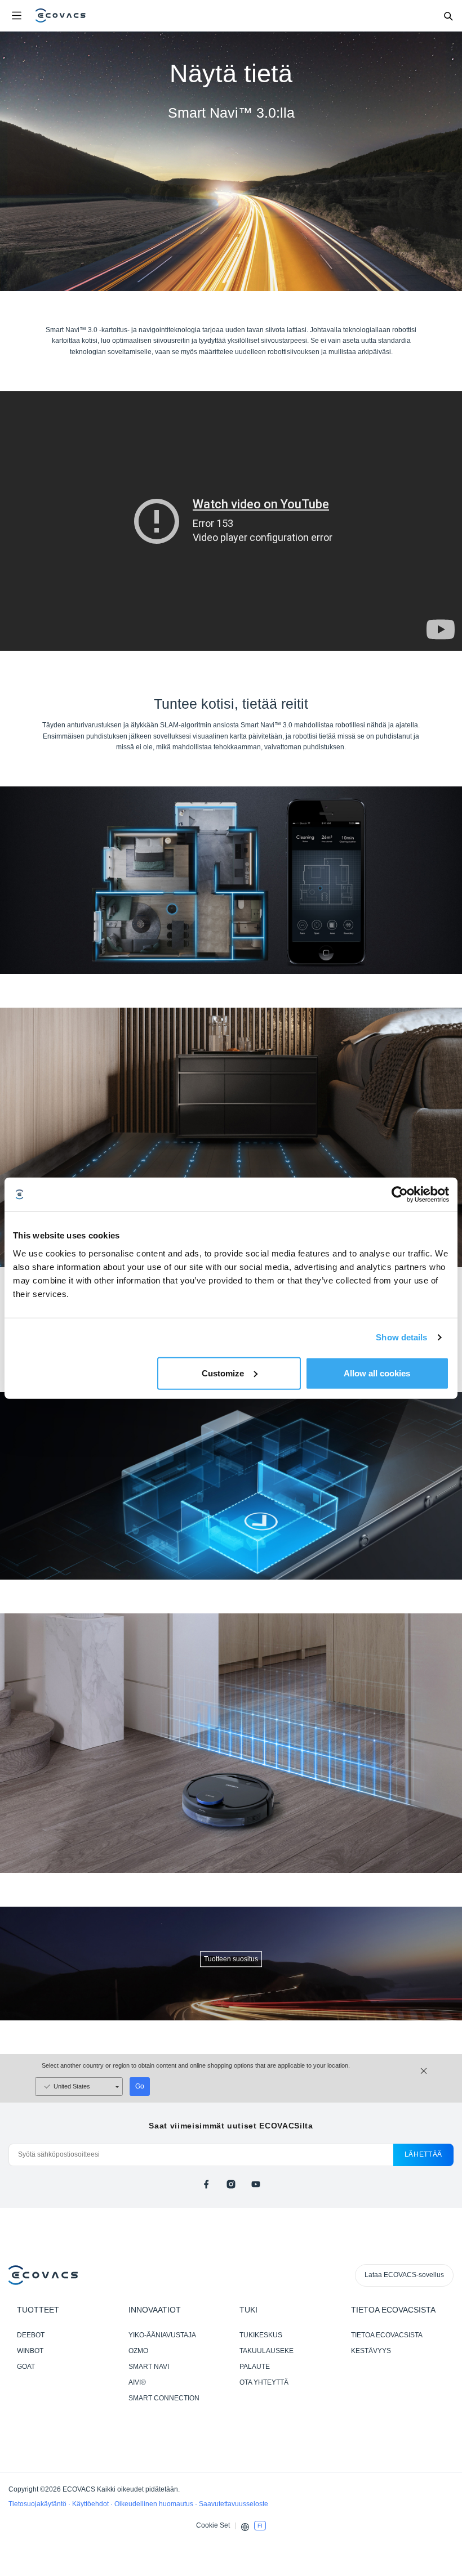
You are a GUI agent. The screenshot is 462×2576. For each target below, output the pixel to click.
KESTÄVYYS (371, 2351)
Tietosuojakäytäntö (38, 2504)
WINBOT (30, 2351)
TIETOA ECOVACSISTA (387, 2335)
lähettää (423, 2154)
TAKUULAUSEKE (266, 2351)
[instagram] (231, 2184)
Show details (401, 1337)
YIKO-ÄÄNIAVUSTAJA (162, 2335)
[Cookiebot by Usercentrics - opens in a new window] (400, 1195)
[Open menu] (16, 16)
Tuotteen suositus (231, 1959)
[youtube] (256, 2184)
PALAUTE (255, 2367)
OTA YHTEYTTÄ (264, 2382)
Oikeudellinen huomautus (155, 2504)
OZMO (138, 2351)
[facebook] (206, 2184)
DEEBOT (31, 2335)
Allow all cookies (377, 1373)
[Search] (448, 16)
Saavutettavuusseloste (234, 2504)
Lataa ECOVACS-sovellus (404, 2275)
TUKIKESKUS (261, 2335)
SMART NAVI (149, 2367)
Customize (223, 1373)
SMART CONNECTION (164, 2398)
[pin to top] (442, 2422)
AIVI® (137, 2382)
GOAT (26, 2367)
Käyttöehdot (91, 2504)
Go (140, 2086)
